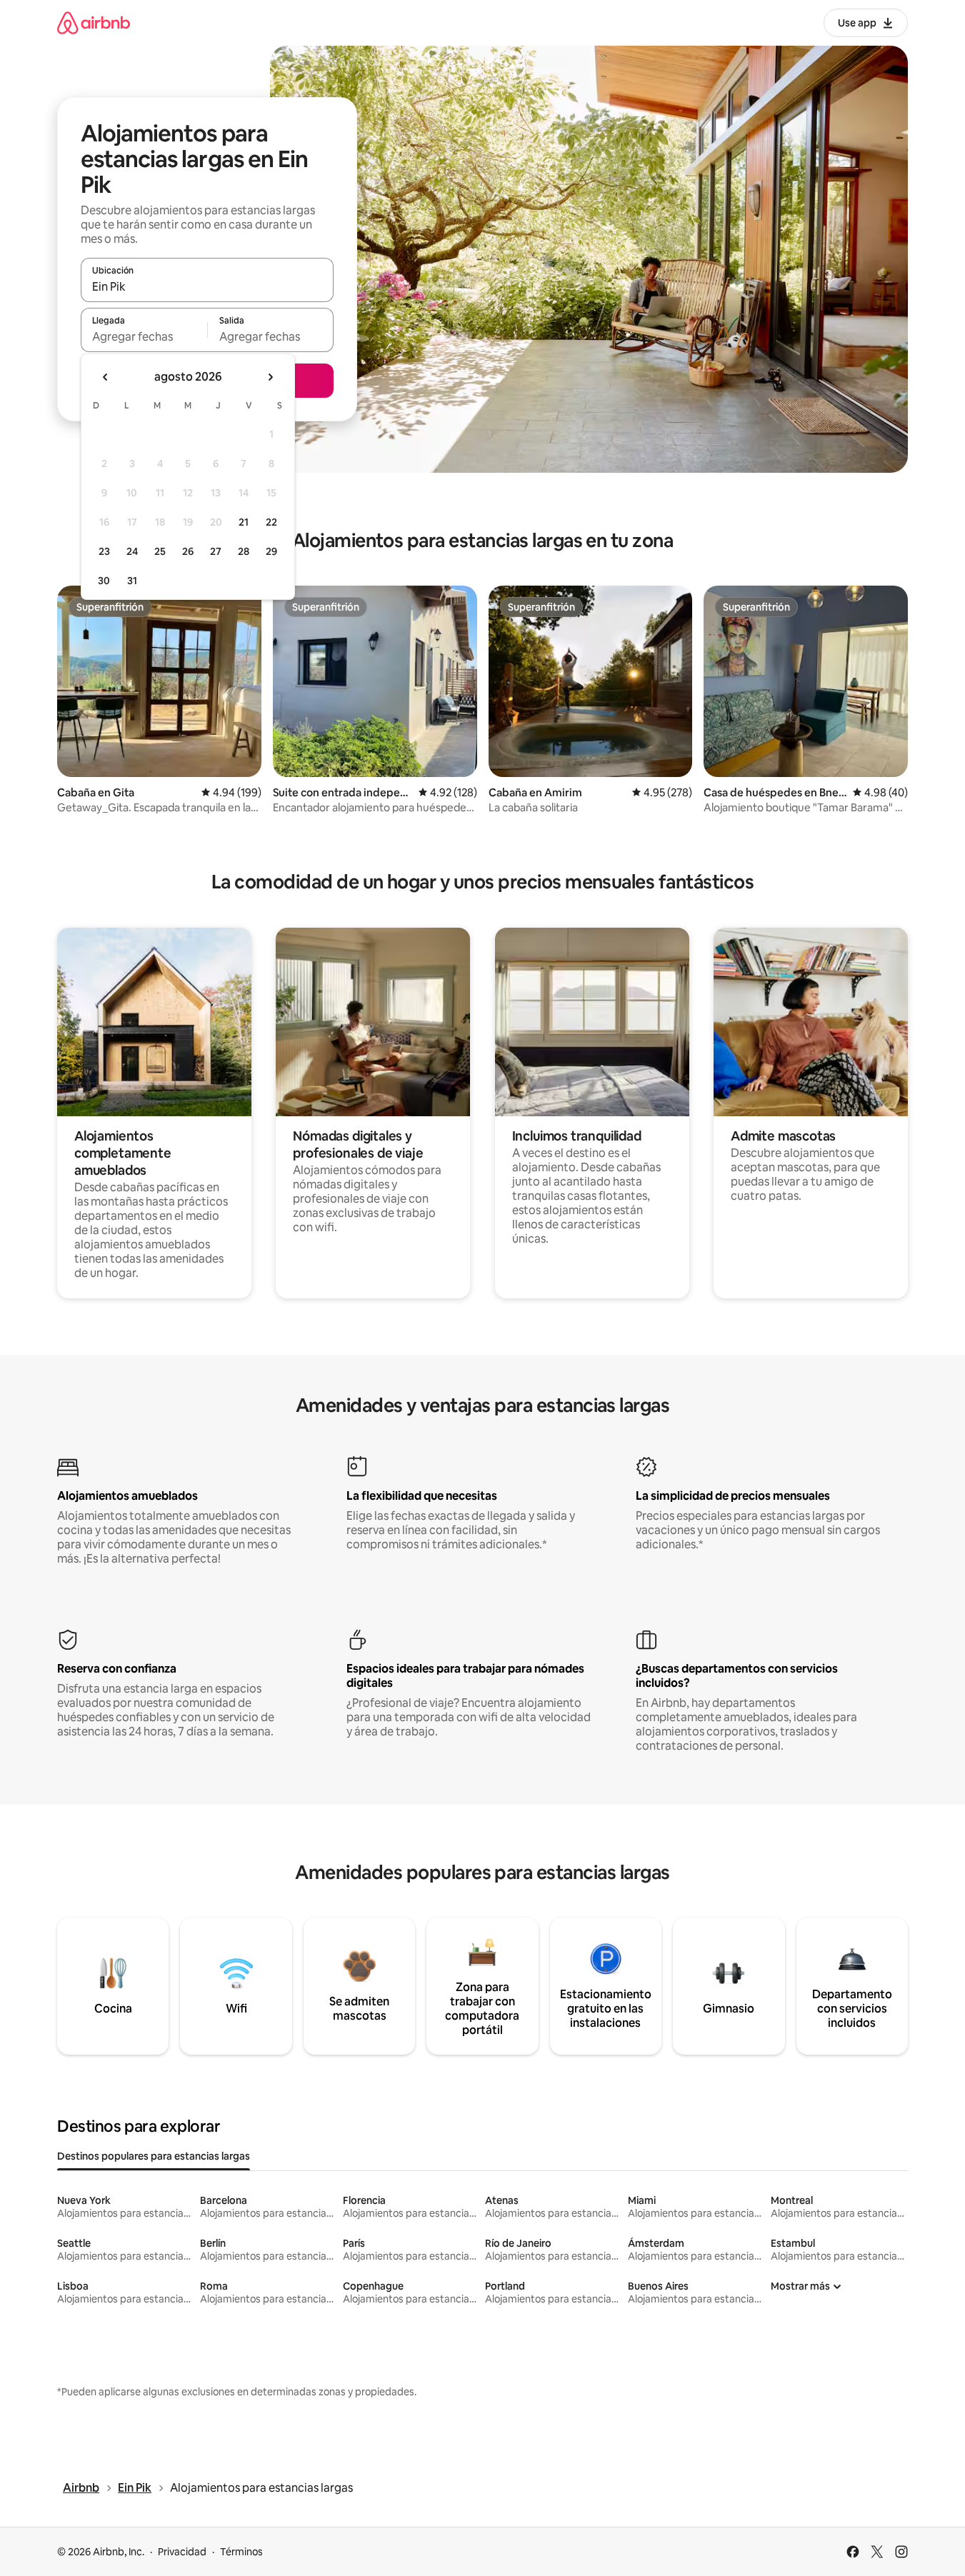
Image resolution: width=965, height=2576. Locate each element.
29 (271, 551)
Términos (241, 2552)
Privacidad (182, 2552)
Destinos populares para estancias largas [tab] (154, 2156)
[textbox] (144, 336)
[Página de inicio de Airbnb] (94, 22)
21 (244, 522)
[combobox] (207, 286)
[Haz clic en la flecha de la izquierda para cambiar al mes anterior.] (106, 377)
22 (271, 522)
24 (132, 551)
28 (244, 551)
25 (160, 551)
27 (216, 551)
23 (104, 551)
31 (132, 581)
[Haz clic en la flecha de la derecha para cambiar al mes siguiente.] (270, 377)
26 (188, 551)
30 (104, 581)
